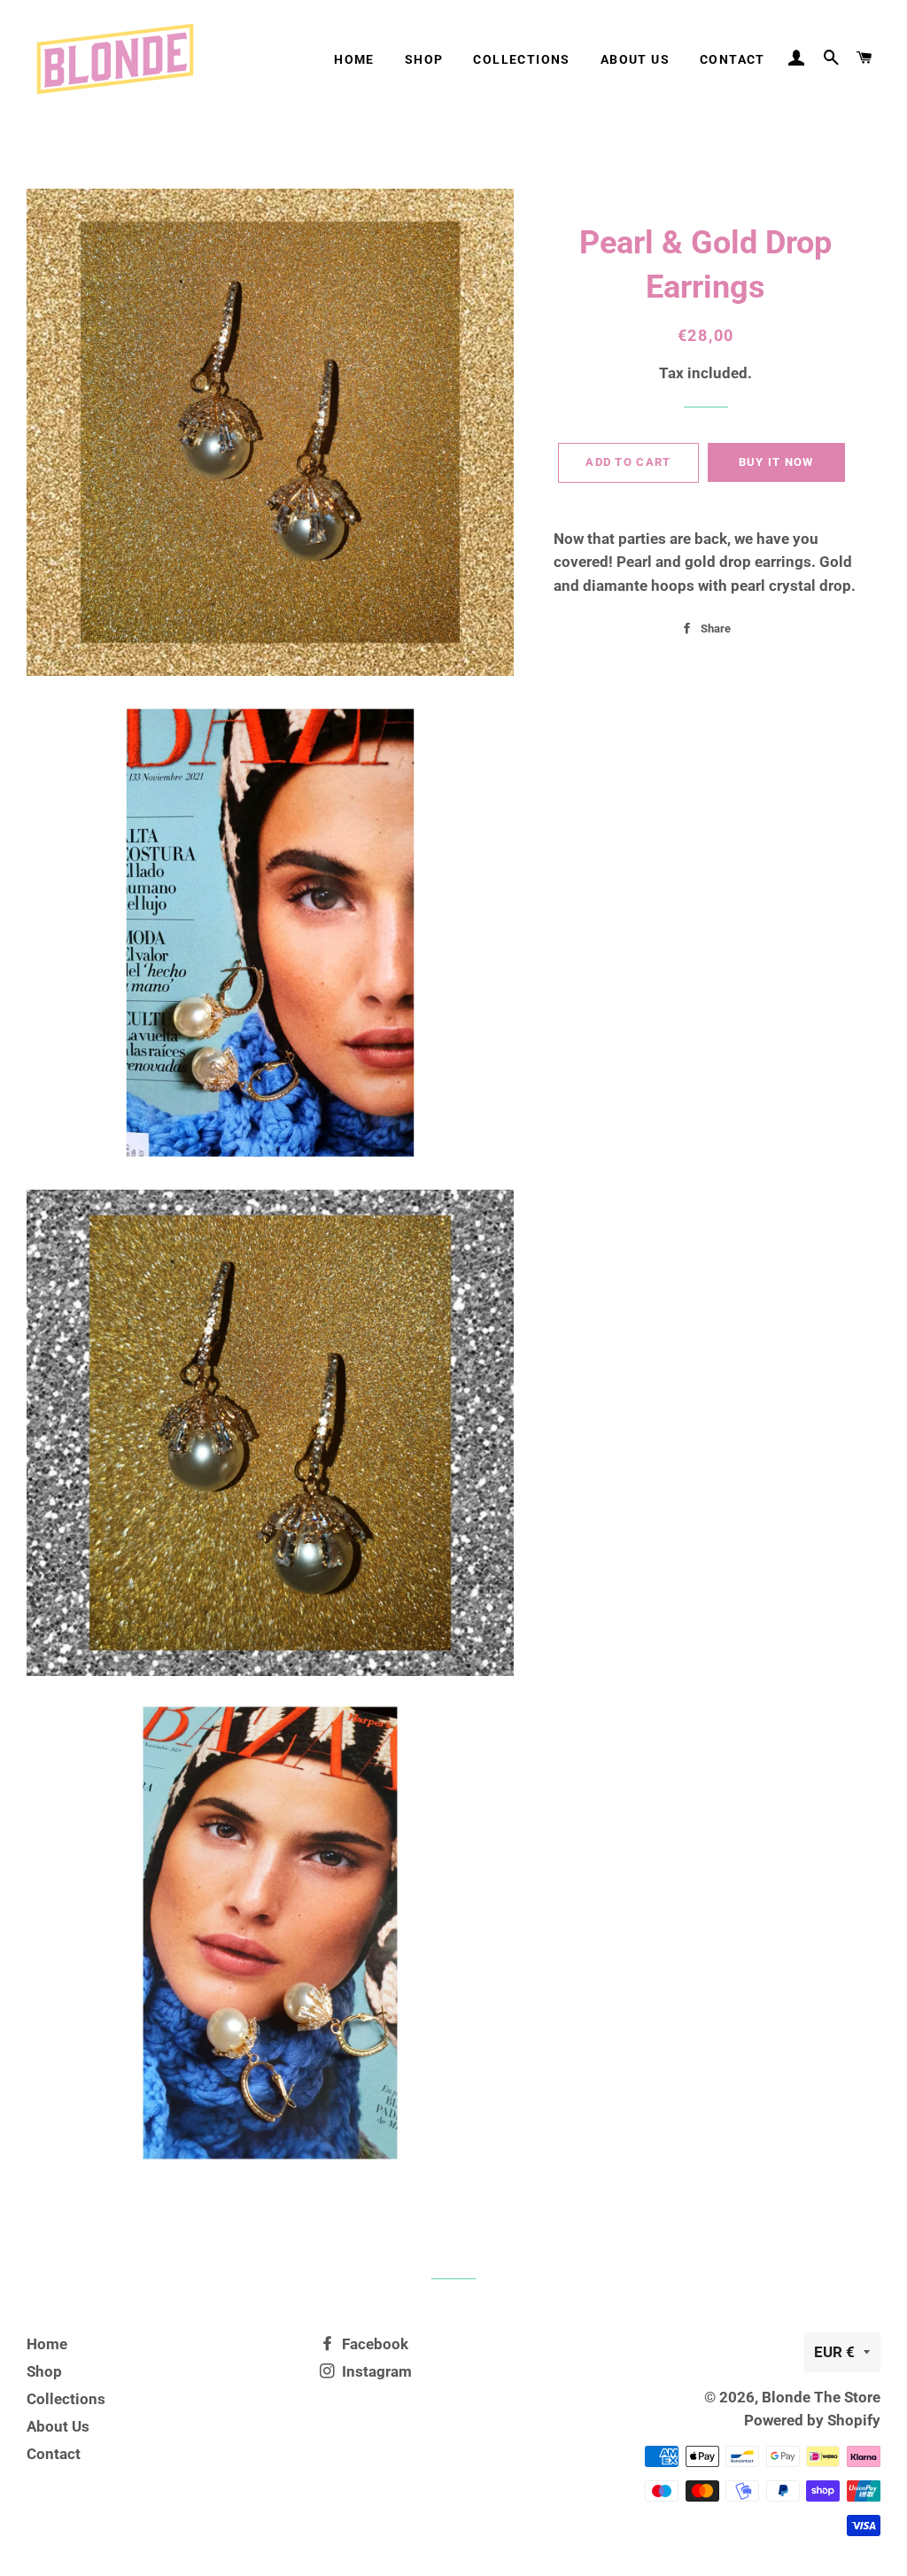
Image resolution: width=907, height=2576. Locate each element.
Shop (424, 59)
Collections (521, 59)
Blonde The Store (821, 2397)
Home (354, 59)
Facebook (373, 2344)
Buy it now (776, 462)
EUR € (834, 2352)
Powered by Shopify (812, 2420)
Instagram (375, 2371)
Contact (733, 59)
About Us (635, 59)
